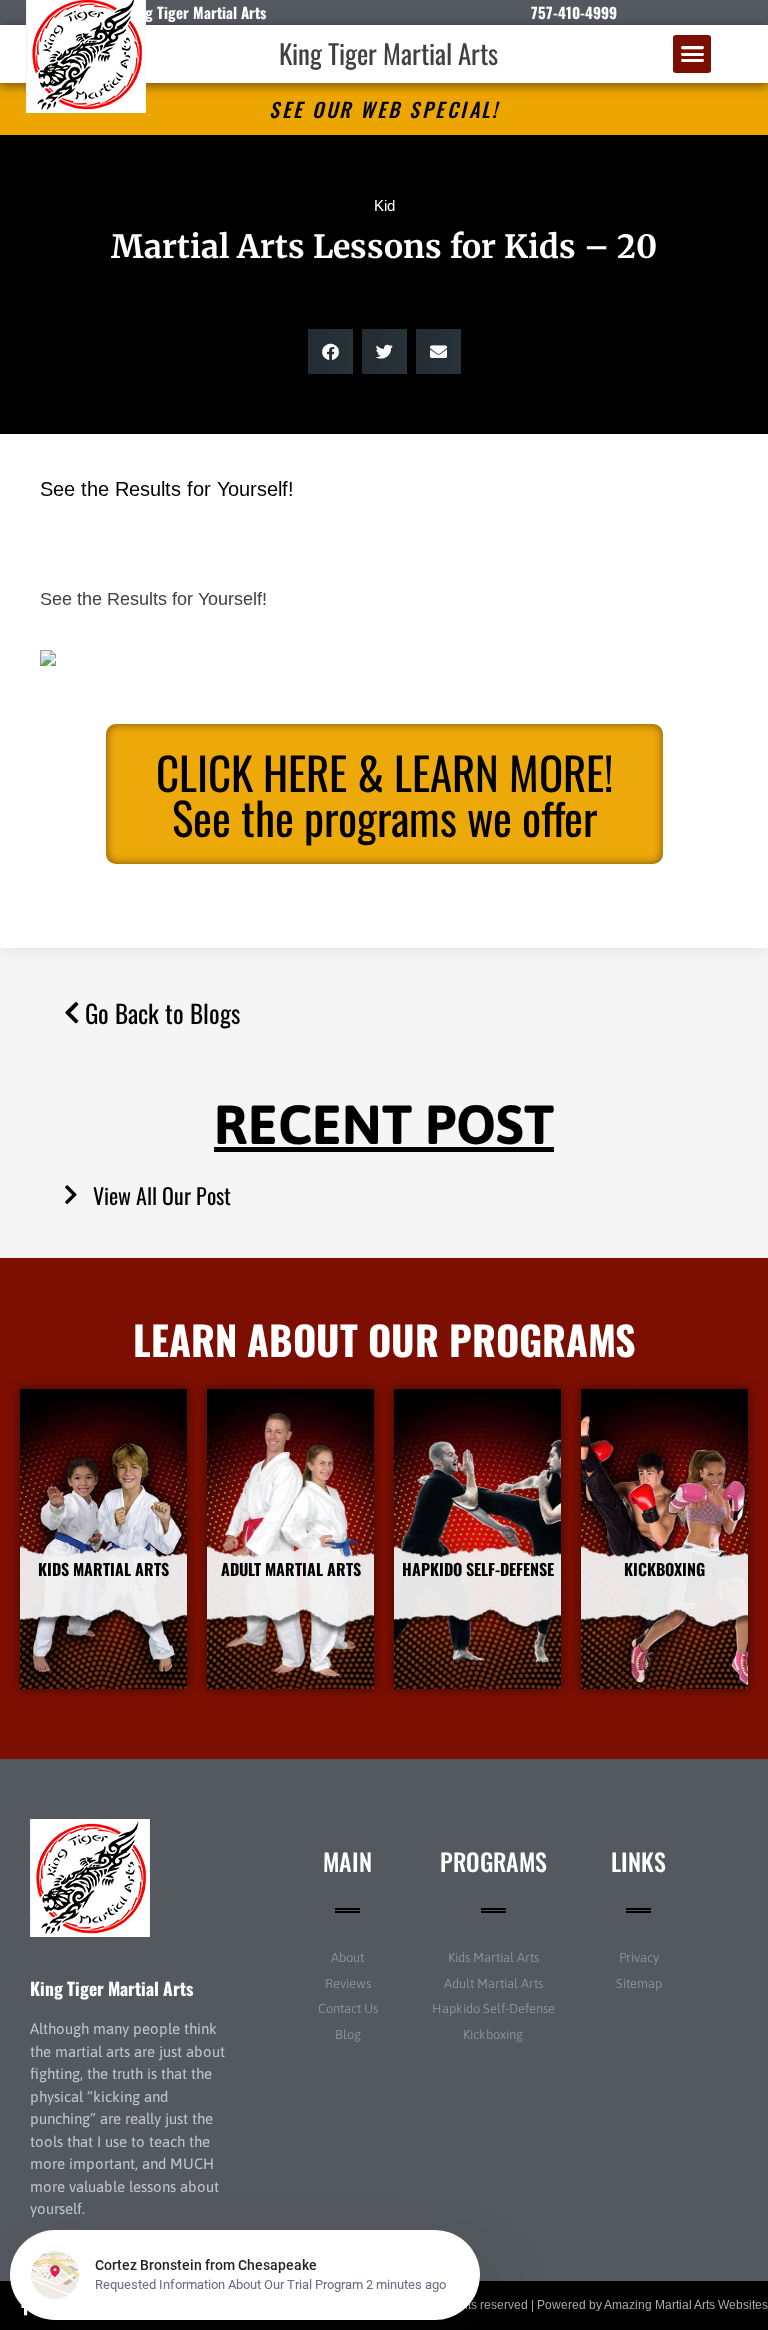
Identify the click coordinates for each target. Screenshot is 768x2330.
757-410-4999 (574, 12)
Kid (384, 205)
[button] (692, 54)
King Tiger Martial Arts (388, 53)
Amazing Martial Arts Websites (686, 2305)
